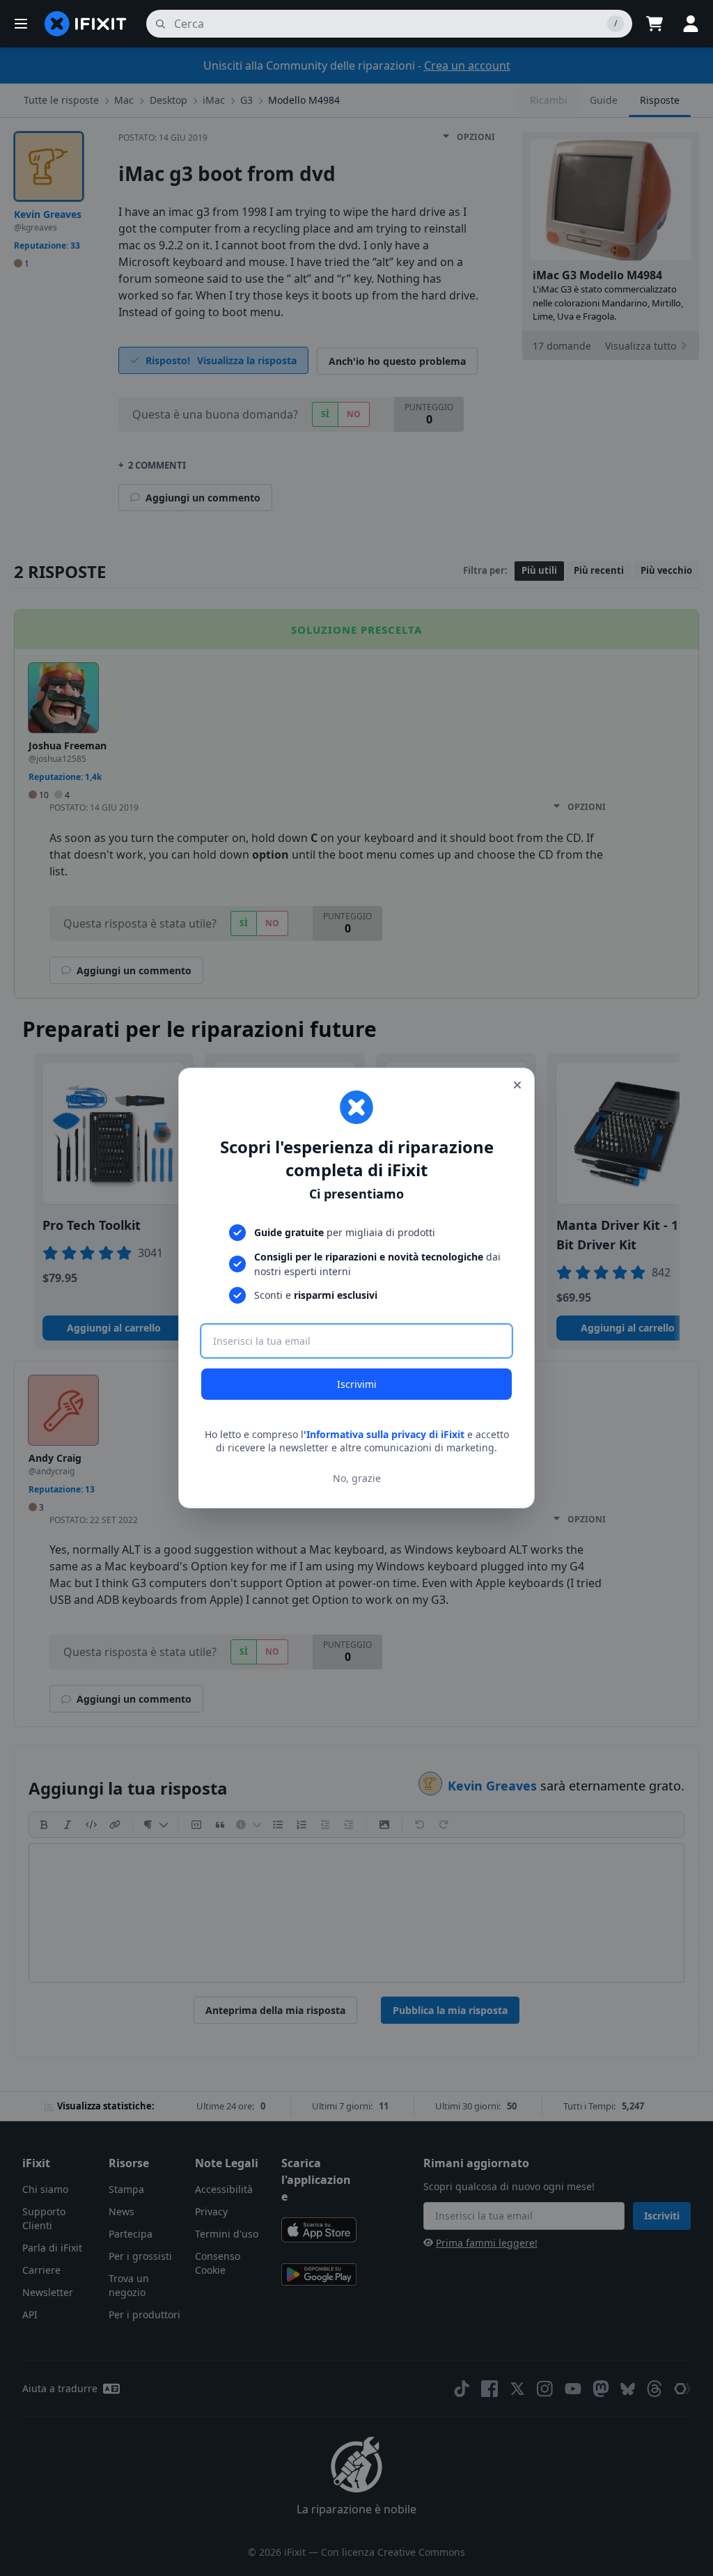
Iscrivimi (357, 1384)
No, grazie (357, 1478)
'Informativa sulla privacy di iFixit (384, 1434)
